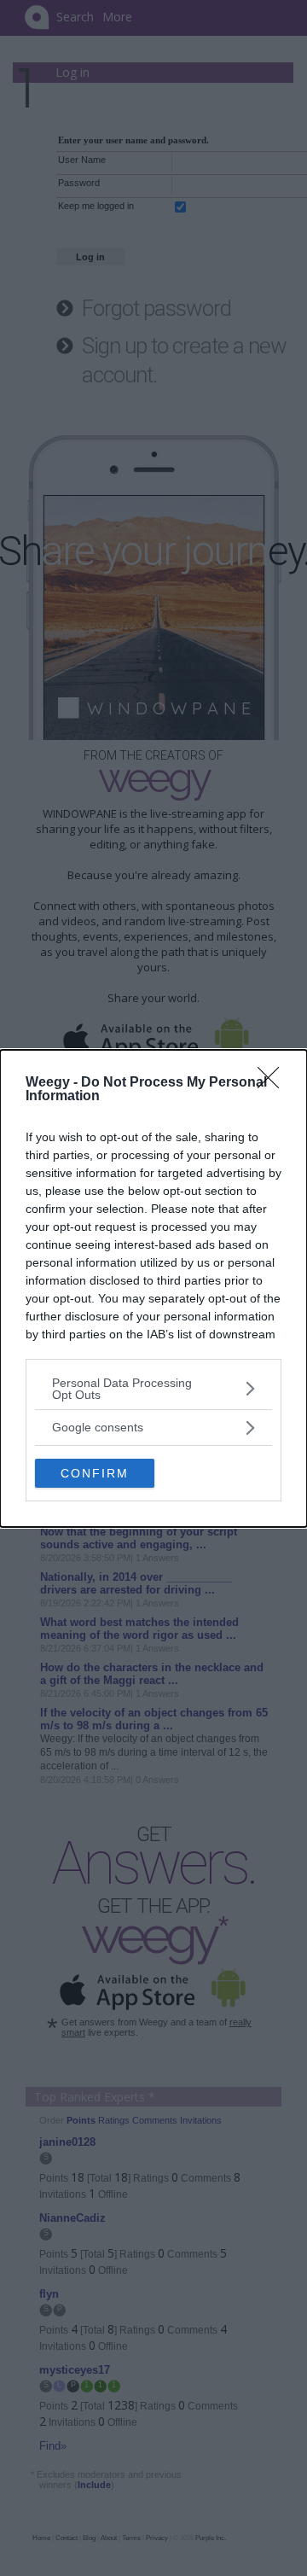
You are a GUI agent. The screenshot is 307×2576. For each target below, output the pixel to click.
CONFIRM (95, 1473)
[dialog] (153, 1288)
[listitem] (153, 1389)
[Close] (274, 1083)
